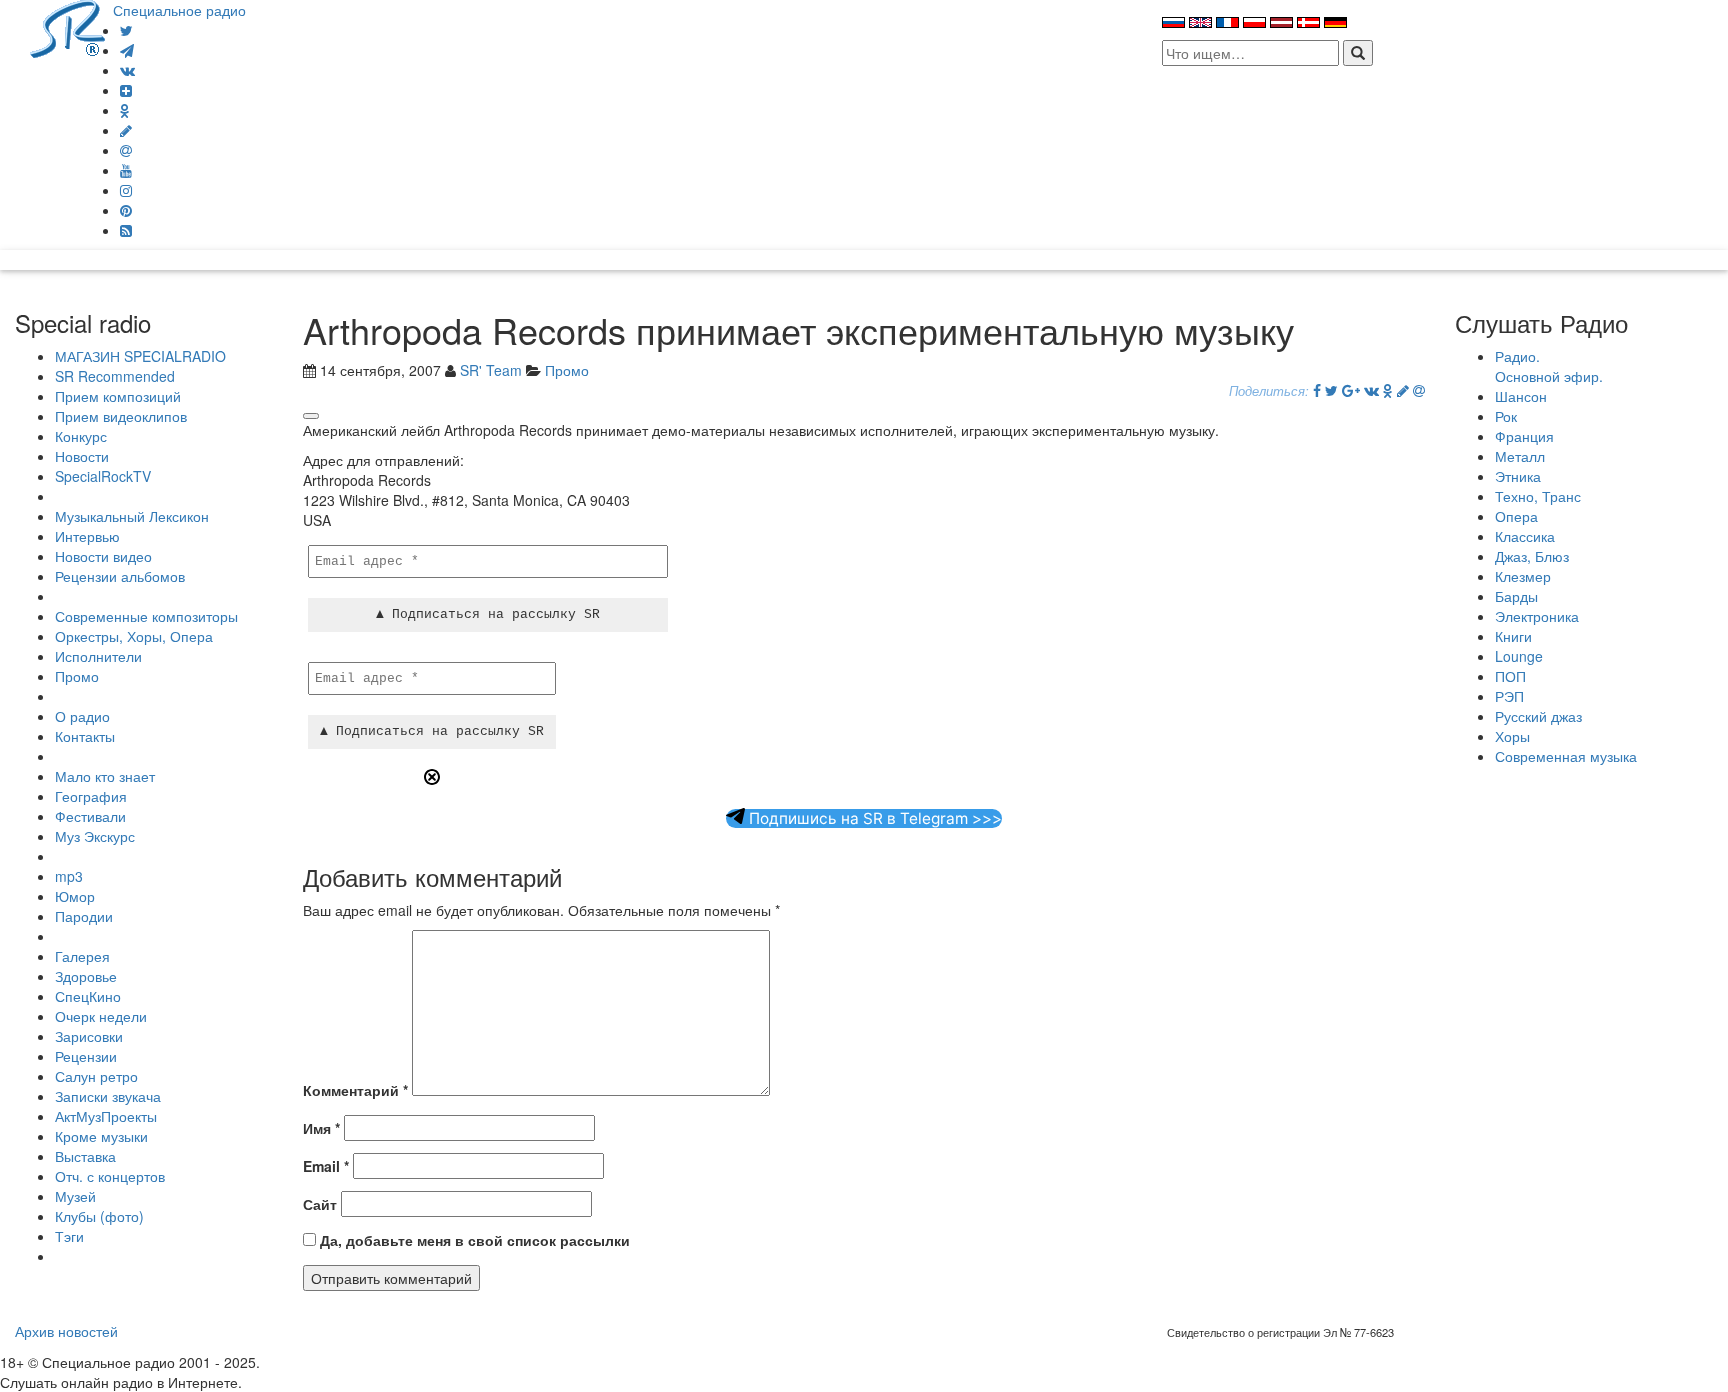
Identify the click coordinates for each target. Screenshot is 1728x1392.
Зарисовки (89, 1036)
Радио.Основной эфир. (1549, 366)
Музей (75, 1196)
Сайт (320, 1204)
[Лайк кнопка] (311, 416)
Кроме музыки (101, 1136)
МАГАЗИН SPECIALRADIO (140, 356)
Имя (321, 1128)
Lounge (1519, 656)
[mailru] (126, 150)
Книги (1513, 636)
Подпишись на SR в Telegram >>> (873, 818)
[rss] (126, 230)
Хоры (1512, 736)
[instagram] (126, 190)
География (91, 796)
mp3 (69, 876)
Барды (1516, 596)
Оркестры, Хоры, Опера (134, 636)
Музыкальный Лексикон (132, 516)
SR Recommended (115, 376)
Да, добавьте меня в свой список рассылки (473, 1240)
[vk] (127, 70)
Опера (1516, 516)
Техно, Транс (1538, 496)
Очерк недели (101, 1016)
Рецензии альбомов (120, 576)
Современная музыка (1566, 756)
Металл (1520, 456)
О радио (82, 716)
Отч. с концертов (110, 1176)
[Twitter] (126, 30)
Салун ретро (96, 1076)
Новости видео (103, 556)
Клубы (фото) (99, 1216)
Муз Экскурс (95, 836)
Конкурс (81, 436)
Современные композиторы (146, 616)
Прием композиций (118, 396)
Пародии (84, 916)
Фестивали (90, 816)
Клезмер (1523, 576)
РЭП (1509, 696)
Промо (77, 676)
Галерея (82, 956)
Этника (1518, 476)
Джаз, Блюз (1532, 556)
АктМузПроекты (106, 1116)
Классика (1525, 536)
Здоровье (86, 976)
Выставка (85, 1156)
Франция (1524, 436)
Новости (82, 456)
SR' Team (491, 370)
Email (326, 1166)
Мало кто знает (105, 776)
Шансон (1521, 396)
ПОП (1510, 676)
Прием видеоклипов (121, 416)
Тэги (69, 1236)
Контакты (85, 736)
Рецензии (86, 1056)
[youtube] (126, 170)
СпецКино (88, 996)
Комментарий (355, 1090)
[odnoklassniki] (125, 110)
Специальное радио (179, 10)
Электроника (1537, 616)
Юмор (75, 896)
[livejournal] (126, 130)
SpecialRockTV (103, 476)
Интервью (87, 536)
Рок (1506, 416)
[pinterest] (126, 210)
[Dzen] (126, 90)
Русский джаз (1538, 716)
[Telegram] (127, 50)
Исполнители (98, 656)
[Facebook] (1317, 390)
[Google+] (1351, 390)
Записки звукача (108, 1096)
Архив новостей (66, 1331)
